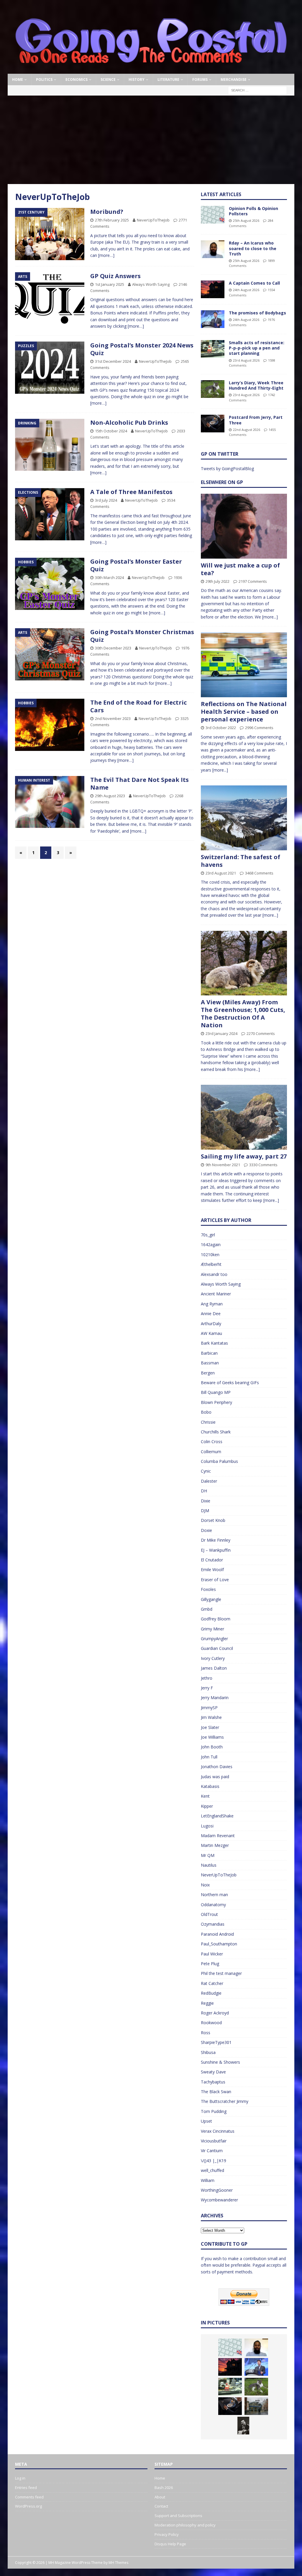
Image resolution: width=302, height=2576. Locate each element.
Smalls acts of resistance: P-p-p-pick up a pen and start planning (257, 348)
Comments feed (29, 2497)
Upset (206, 2121)
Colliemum (211, 1452)
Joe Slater (210, 1727)
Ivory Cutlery (213, 1658)
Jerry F (207, 1688)
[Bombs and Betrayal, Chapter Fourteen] (256, 2406)
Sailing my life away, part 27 (244, 1156)
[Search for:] (257, 90)
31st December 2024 (113, 361)
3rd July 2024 (106, 500)
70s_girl (208, 1235)
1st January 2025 (110, 284)
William (208, 2180)
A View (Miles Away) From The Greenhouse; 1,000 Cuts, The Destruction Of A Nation (243, 1014)
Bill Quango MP (216, 1392)
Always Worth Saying (151, 284)
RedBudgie (211, 1993)
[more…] (106, 255)
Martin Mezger (215, 1845)
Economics (77, 79)
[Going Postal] (151, 70)
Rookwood (211, 2023)
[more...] (270, 617)
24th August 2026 (246, 290)
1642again (211, 1244)
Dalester (209, 1481)
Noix (205, 1885)
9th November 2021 (223, 1165)
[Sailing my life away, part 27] (244, 1117)
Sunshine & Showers (220, 2062)
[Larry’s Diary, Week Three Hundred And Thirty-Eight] (213, 389)
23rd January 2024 (221, 1033)
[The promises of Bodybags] (213, 319)
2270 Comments (261, 1033)
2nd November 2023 (113, 718)
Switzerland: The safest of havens (241, 861)
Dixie (206, 1501)
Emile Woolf (212, 1570)
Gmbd (207, 1609)
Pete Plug (210, 1964)
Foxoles (208, 1589)
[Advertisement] (151, 140)
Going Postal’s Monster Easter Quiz (136, 565)
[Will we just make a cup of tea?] (244, 526)
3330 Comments (263, 1165)
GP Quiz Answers (115, 276)
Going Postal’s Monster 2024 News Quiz (142, 349)
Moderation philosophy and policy (185, 2525)
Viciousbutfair (214, 2141)
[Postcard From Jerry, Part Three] (213, 424)
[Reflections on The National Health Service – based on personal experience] (244, 665)
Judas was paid (215, 1777)
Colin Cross (212, 1442)
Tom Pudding (214, 2111)
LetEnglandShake (217, 1816)
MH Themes (118, 2563)
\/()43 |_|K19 (214, 2161)
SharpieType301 (216, 2042)
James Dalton (214, 1668)
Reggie (207, 2003)
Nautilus (209, 1865)
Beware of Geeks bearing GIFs (230, 1383)
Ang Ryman (212, 1304)
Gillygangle (211, 1599)
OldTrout (209, 1914)
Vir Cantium (212, 2151)
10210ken (210, 1255)
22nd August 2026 (247, 430)
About (160, 2497)
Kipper (207, 1806)
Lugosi (207, 1826)
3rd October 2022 (221, 728)
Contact (161, 2506)
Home (18, 79)
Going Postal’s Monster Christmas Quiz (142, 636)
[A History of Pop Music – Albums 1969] (243, 2426)
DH (204, 1491)
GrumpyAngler (214, 1639)
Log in (20, 2478)
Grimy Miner (212, 1629)
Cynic (206, 1471)
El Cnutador (212, 1560)
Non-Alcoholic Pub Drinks (129, 423)
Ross (206, 2033)
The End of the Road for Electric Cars (138, 706)
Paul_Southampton (219, 1944)
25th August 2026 (246, 220)
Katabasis (210, 1786)
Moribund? (107, 212)
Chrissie (208, 1422)
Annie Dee (211, 1314)
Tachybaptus (213, 2082)
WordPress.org (28, 2506)
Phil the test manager (221, 1973)
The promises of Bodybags (257, 313)
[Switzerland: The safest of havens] (244, 818)
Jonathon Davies (217, 1767)
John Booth (212, 1747)
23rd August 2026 (246, 360)
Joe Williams (212, 1737)
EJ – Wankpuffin (216, 1550)
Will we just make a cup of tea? (240, 569)
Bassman (210, 1363)
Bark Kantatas (214, 1343)
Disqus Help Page (170, 2544)
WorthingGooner (217, 2190)
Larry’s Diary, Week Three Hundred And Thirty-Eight (256, 385)
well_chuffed (212, 2170)
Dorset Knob (213, 1520)
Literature (168, 79)
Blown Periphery (216, 1402)
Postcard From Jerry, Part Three (256, 420)
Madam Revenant (218, 1836)
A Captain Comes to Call (254, 283)
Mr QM (208, 1855)
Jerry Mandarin (215, 1698)
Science (108, 79)
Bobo (206, 1412)
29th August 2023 (110, 796)
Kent (205, 1796)
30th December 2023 (113, 648)
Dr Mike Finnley (216, 1540)
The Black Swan (216, 2092)
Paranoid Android (217, 1934)
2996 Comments (259, 728)
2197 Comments (253, 581)
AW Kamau (211, 1333)
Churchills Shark (216, 1432)
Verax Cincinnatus (218, 2131)
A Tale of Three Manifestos (131, 492)
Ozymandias (213, 1924)
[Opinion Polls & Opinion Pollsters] (213, 215)
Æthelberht (211, 1264)
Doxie (206, 1530)
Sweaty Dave (213, 2072)
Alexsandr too (214, 1274)
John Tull (209, 1757)
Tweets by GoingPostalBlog (227, 469)
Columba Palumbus (219, 1461)
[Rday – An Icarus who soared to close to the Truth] (213, 249)
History (137, 79)
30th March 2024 (109, 577)
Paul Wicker (212, 1954)
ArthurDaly (211, 1324)
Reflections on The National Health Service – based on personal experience (244, 712)
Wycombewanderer (219, 2200)
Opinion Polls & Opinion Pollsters (253, 211)
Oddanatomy (213, 1905)
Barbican (209, 1353)
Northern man (214, 1895)
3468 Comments (259, 873)
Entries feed (26, 2488)
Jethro (207, 1678)
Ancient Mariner (216, 1294)
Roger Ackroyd (215, 2013)
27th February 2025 (112, 220)
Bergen (208, 1373)
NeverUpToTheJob (153, 220)
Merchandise (234, 79)
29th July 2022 (218, 581)
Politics (44, 79)
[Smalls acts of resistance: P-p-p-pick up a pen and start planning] (213, 349)
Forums (200, 79)
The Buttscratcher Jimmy (225, 2101)
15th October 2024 (111, 431)
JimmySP (209, 1708)
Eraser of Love (215, 1580)
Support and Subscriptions (178, 2516)
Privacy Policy (167, 2534)
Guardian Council (217, 1648)
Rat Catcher (212, 1983)
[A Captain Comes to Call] (213, 289)
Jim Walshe (211, 1717)
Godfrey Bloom (216, 1619)
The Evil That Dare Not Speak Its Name (139, 784)
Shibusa (208, 2052)
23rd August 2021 (221, 873)
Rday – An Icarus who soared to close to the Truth (253, 248)
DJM (205, 1511)
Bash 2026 (164, 2488)
